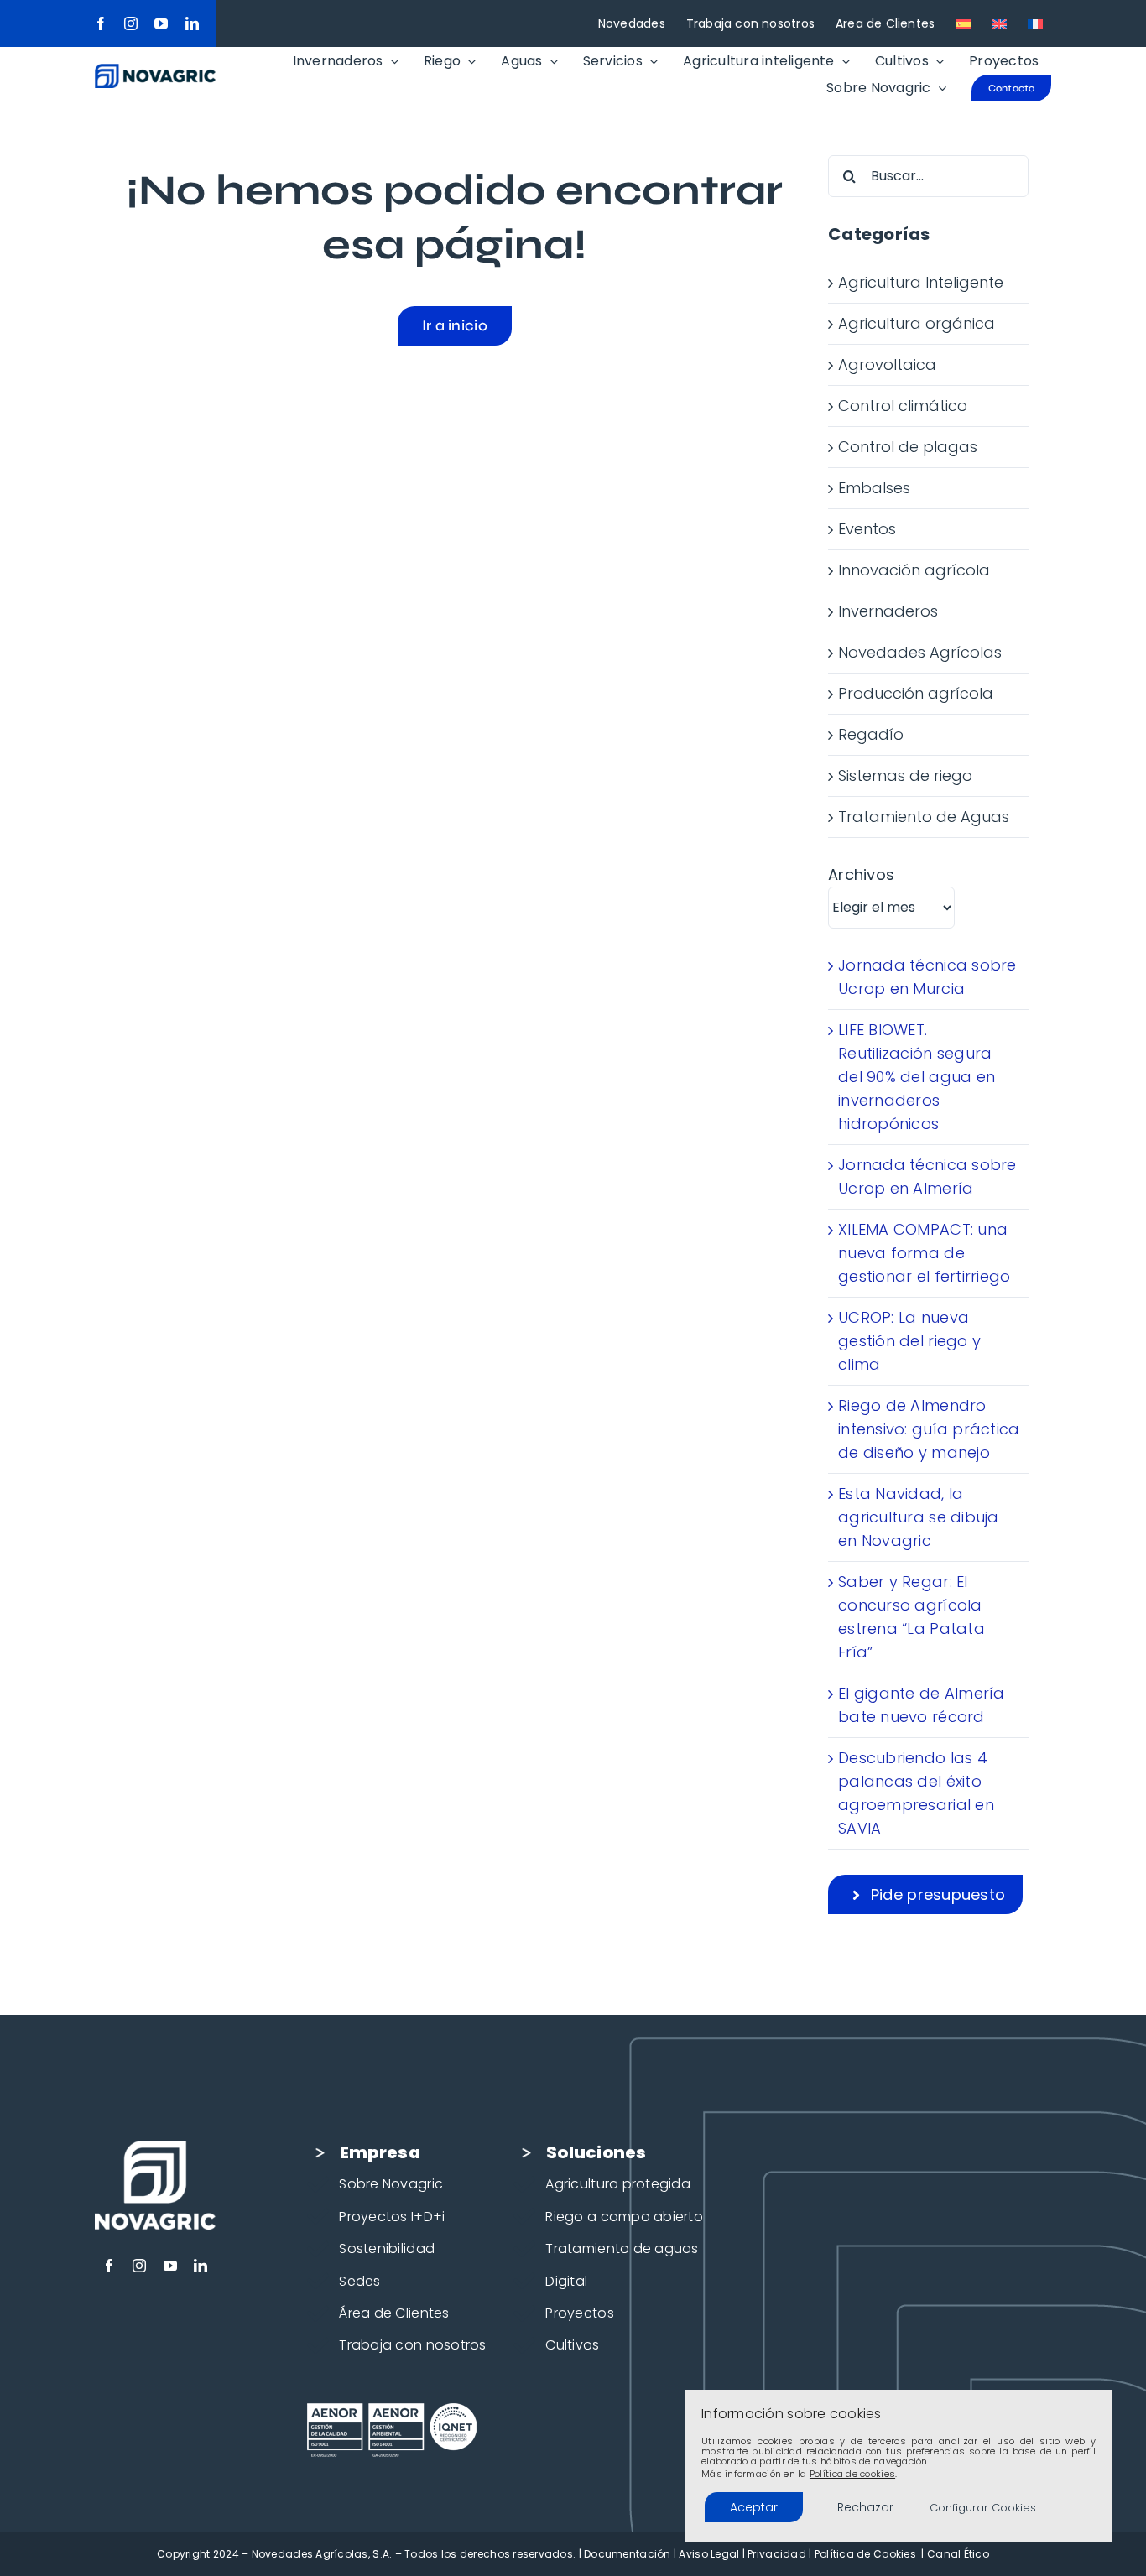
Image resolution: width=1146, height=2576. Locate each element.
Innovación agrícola (914, 570)
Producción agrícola (916, 693)
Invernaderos (888, 611)
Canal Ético (958, 2554)
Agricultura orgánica (917, 323)
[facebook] (101, 23)
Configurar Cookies (983, 2508)
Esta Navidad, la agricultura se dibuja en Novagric (919, 1517)
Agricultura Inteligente (921, 282)
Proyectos (579, 2313)
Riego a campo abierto (624, 2217)
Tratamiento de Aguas (924, 817)
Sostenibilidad (387, 2248)
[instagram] (131, 23)
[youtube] (161, 23)
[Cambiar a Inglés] (999, 23)
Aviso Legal (709, 2554)
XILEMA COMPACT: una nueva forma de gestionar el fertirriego (924, 1253)
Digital (566, 2281)
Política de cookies (852, 2474)
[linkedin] (192, 23)
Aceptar (754, 2507)
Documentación (628, 2554)
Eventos (867, 529)
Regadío (871, 734)
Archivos (861, 874)
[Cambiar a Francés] (1035, 23)
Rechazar (865, 2507)
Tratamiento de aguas (622, 2248)
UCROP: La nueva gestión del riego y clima (909, 1341)
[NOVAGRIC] (155, 71)
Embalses (874, 488)
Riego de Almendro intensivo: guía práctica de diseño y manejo (929, 1429)
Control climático (903, 406)
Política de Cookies (865, 2554)
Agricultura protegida (618, 2184)
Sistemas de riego (905, 775)
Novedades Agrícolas (920, 652)
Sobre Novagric (391, 2184)
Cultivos (572, 2345)
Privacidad (777, 2554)
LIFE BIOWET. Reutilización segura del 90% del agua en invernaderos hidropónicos (917, 1077)
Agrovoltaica (887, 364)
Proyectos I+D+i (392, 2217)
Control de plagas (908, 447)
